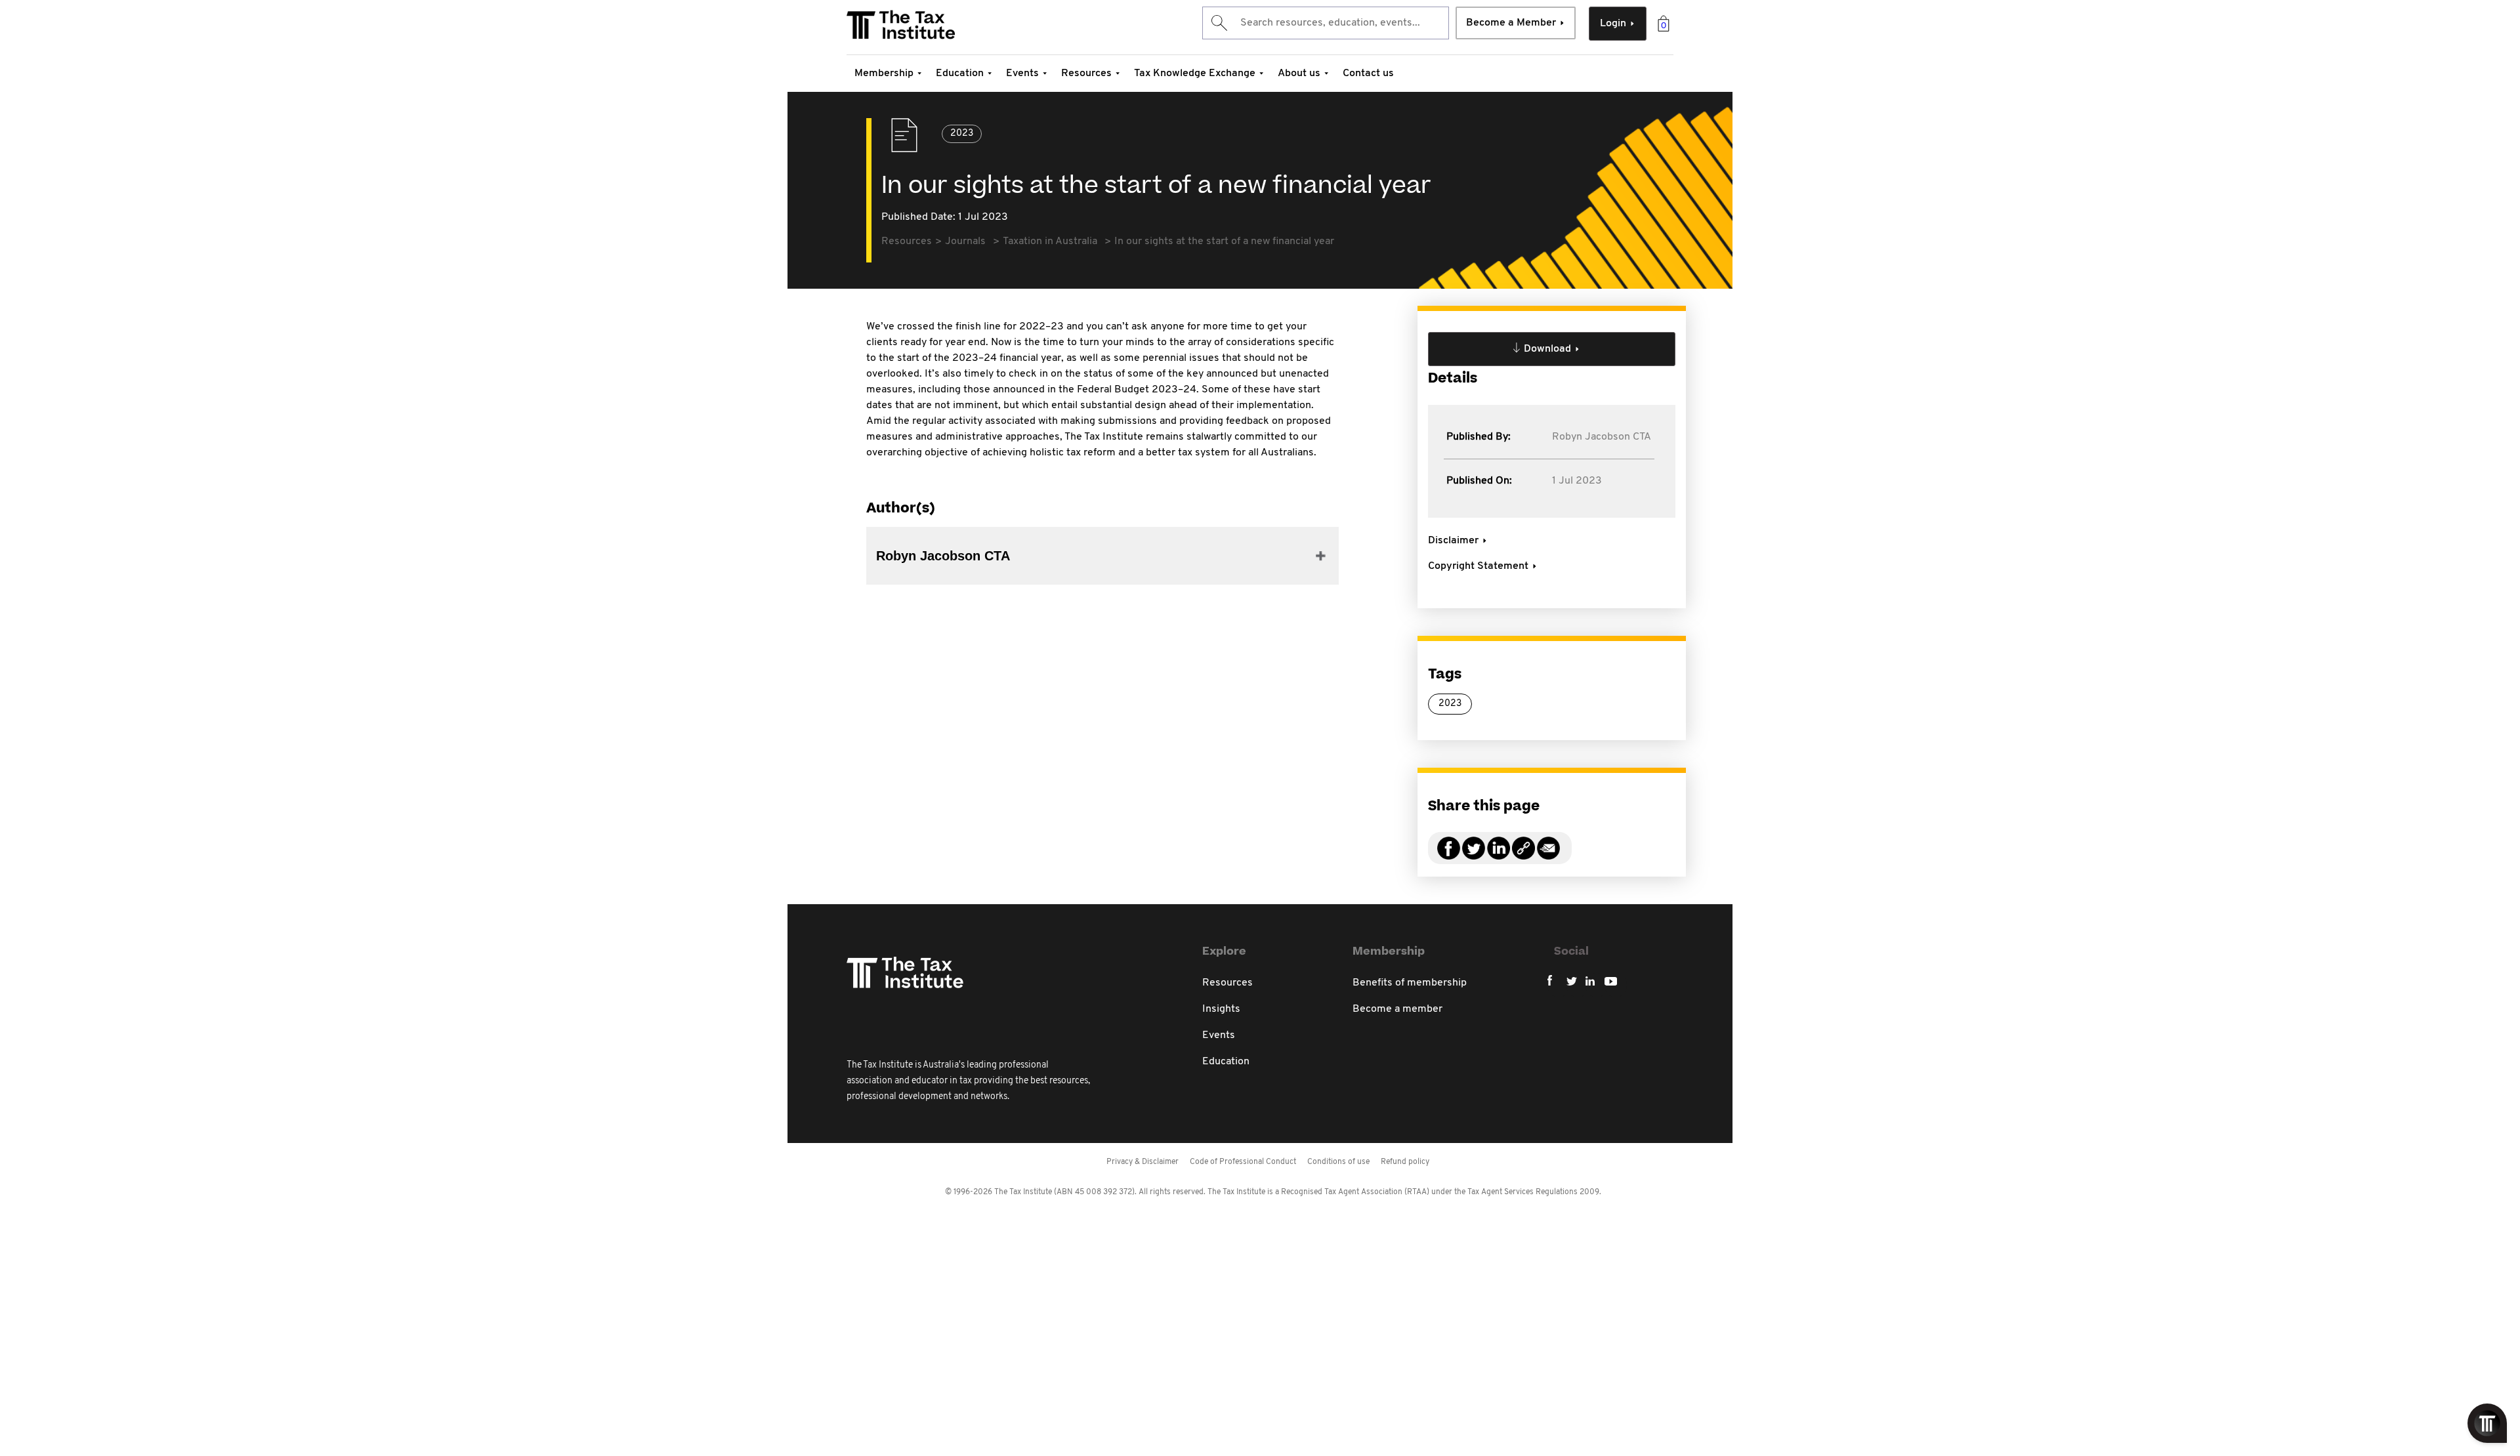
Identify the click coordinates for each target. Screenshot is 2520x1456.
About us (1299, 73)
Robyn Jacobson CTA (1602, 437)
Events (1022, 73)
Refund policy (1405, 1162)
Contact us (1368, 73)
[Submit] (1218, 23)
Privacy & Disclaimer (1143, 1162)
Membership (884, 73)
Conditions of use (1338, 1162)
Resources (1086, 73)
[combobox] (1326, 23)
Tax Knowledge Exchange (1195, 73)
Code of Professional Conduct (1243, 1162)
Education (960, 73)
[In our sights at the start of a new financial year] (1523, 856)
